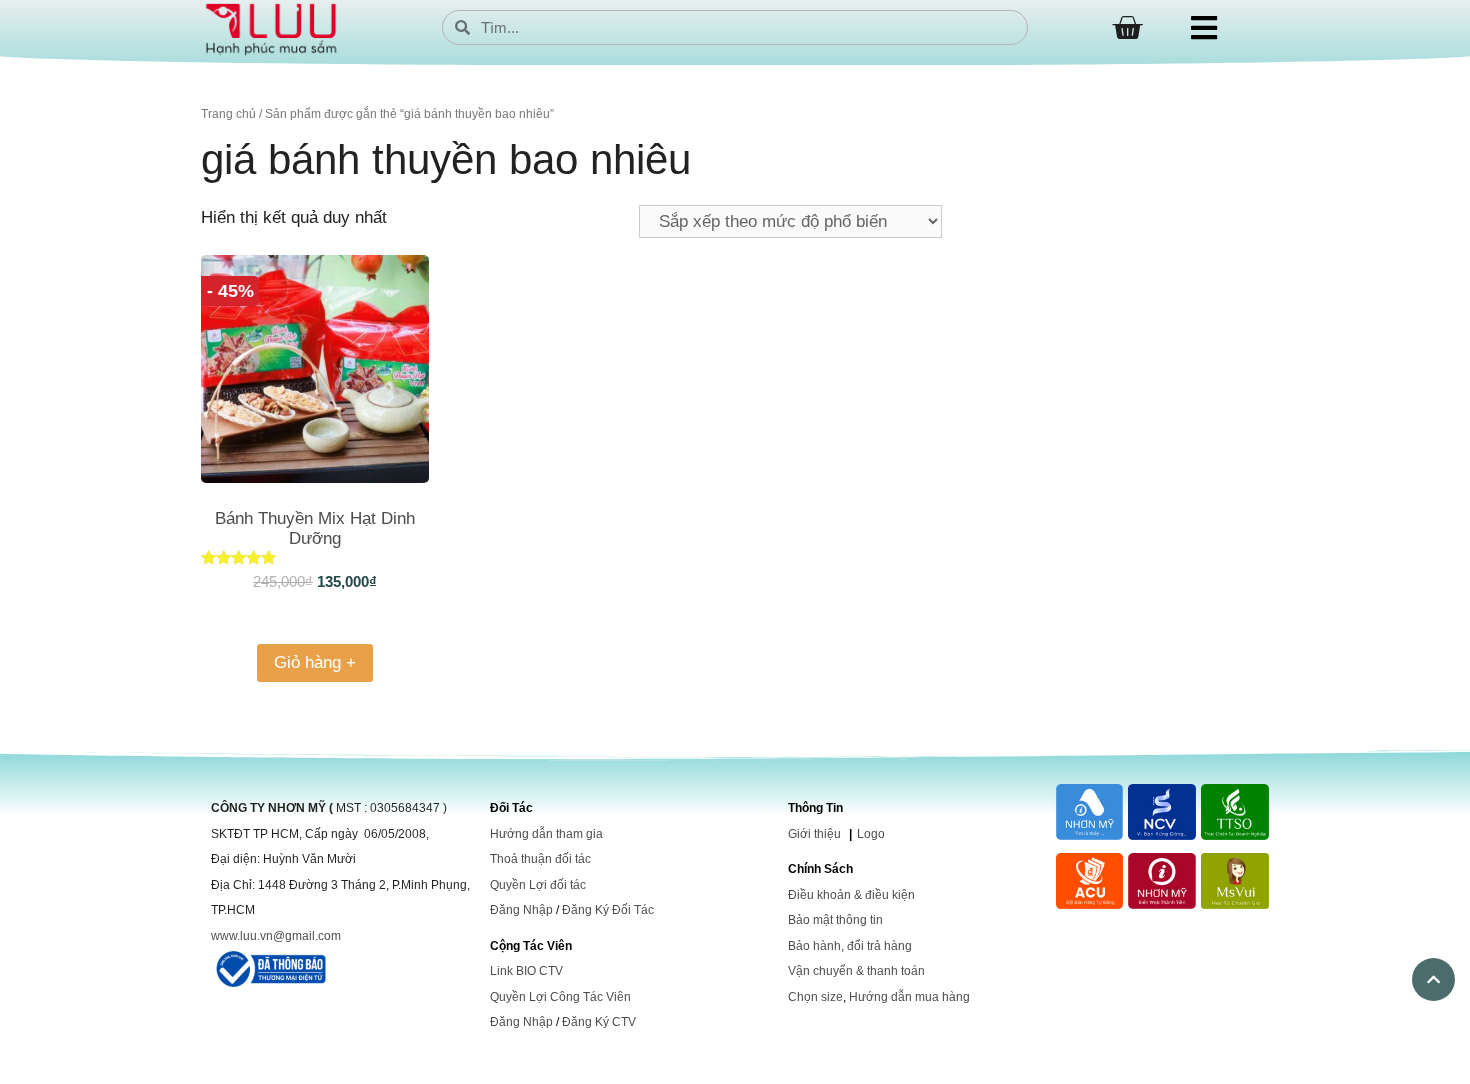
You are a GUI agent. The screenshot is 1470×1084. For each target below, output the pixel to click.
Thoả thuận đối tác (540, 859)
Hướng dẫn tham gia (546, 834)
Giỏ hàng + (315, 662)
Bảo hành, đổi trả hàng (850, 946)
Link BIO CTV (526, 971)
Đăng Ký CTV (599, 1022)
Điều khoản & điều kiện (851, 895)
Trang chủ (228, 114)
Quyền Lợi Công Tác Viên (560, 997)
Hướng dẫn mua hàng (909, 997)
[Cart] (1127, 28)
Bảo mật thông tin (835, 920)
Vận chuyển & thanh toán (856, 971)
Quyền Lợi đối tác (538, 885)
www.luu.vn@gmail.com (276, 936)
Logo (871, 834)
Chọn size (815, 997)
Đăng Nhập (521, 910)
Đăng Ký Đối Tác (608, 910)
